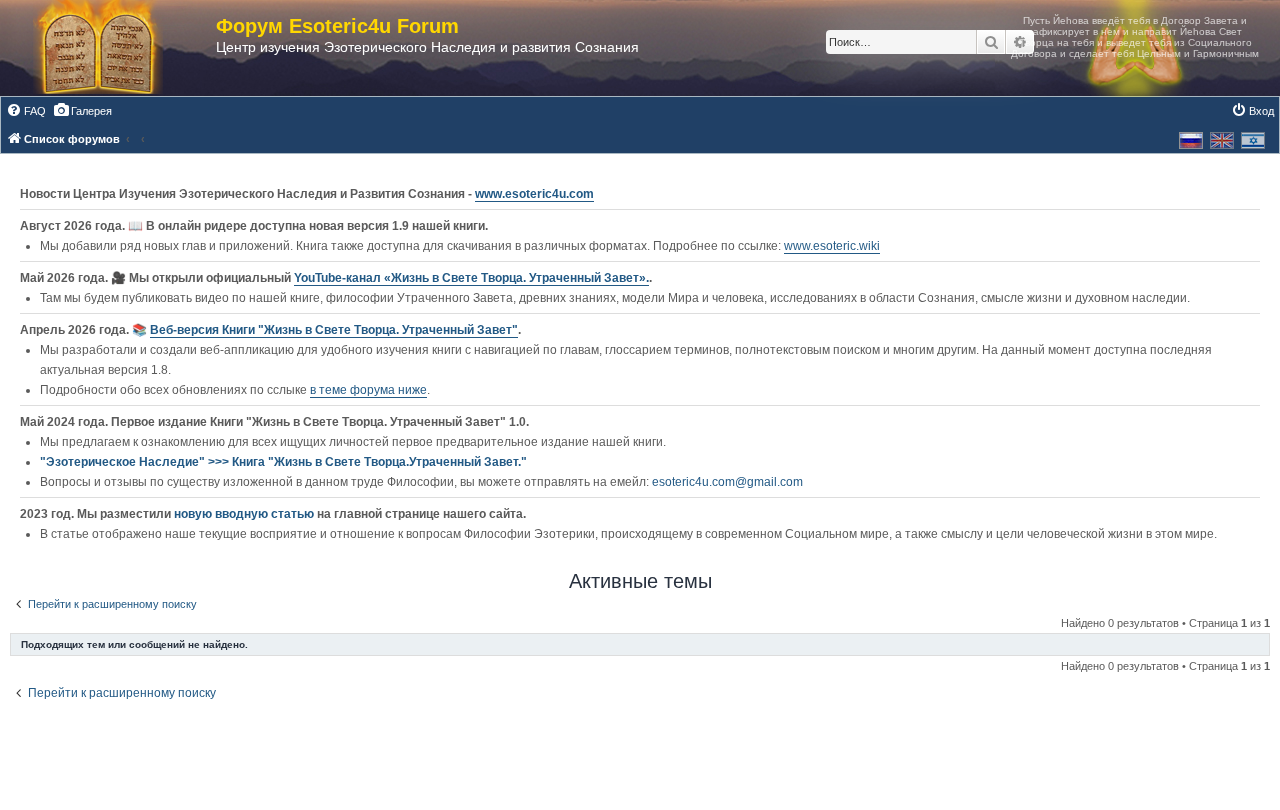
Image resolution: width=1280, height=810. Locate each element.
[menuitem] (26, 111)
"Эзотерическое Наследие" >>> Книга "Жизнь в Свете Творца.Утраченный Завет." (283, 462)
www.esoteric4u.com (534, 194)
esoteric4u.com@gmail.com (727, 482)
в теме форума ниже (368, 390)
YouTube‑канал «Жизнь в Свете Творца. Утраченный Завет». (471, 278)
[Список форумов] (118, 48)
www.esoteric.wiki (832, 246)
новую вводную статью (245, 514)
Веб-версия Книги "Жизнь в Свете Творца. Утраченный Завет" (334, 330)
